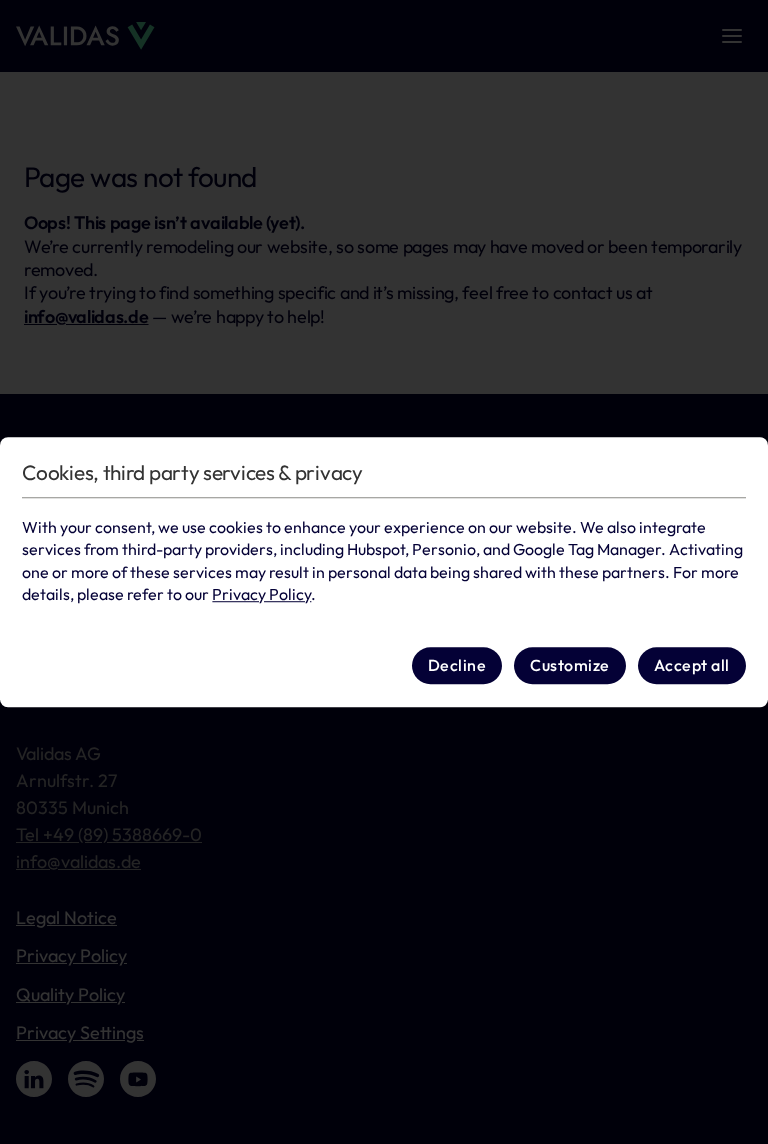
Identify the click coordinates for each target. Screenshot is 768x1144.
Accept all (692, 666)
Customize (570, 666)
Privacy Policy (261, 594)
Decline (457, 666)
